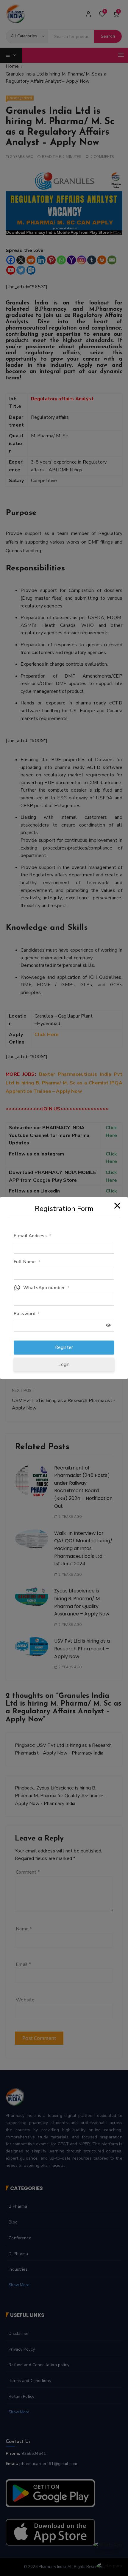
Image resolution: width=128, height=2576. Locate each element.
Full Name (27, 1262)
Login (64, 1364)
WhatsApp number (46, 1288)
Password (27, 1314)
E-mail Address (32, 1236)
